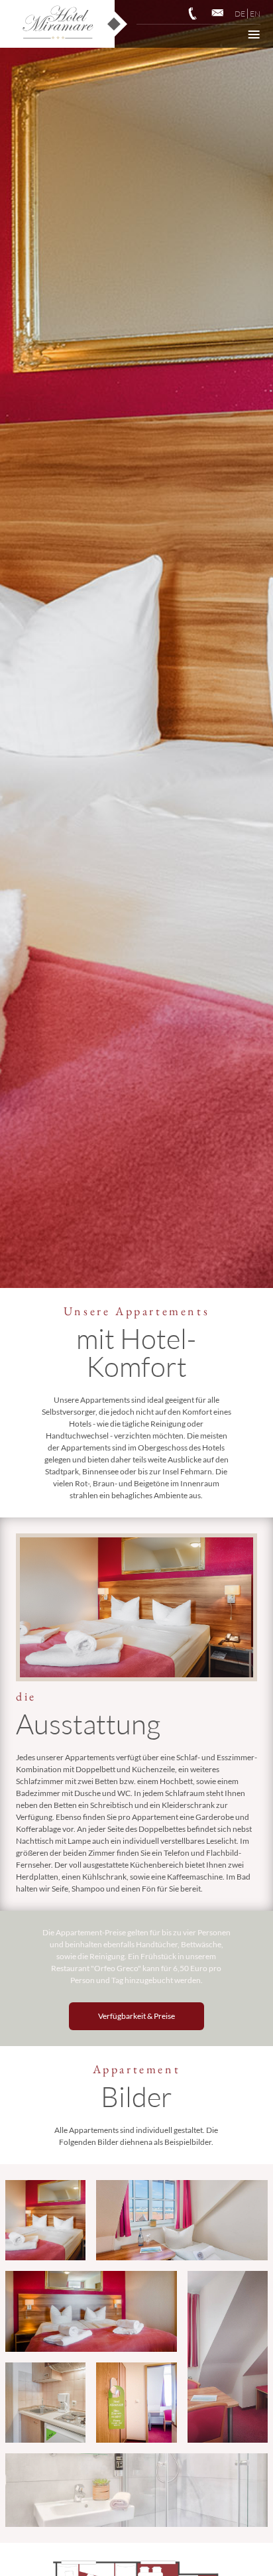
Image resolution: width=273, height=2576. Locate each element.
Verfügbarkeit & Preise (136, 2016)
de (240, 14)
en (255, 14)
